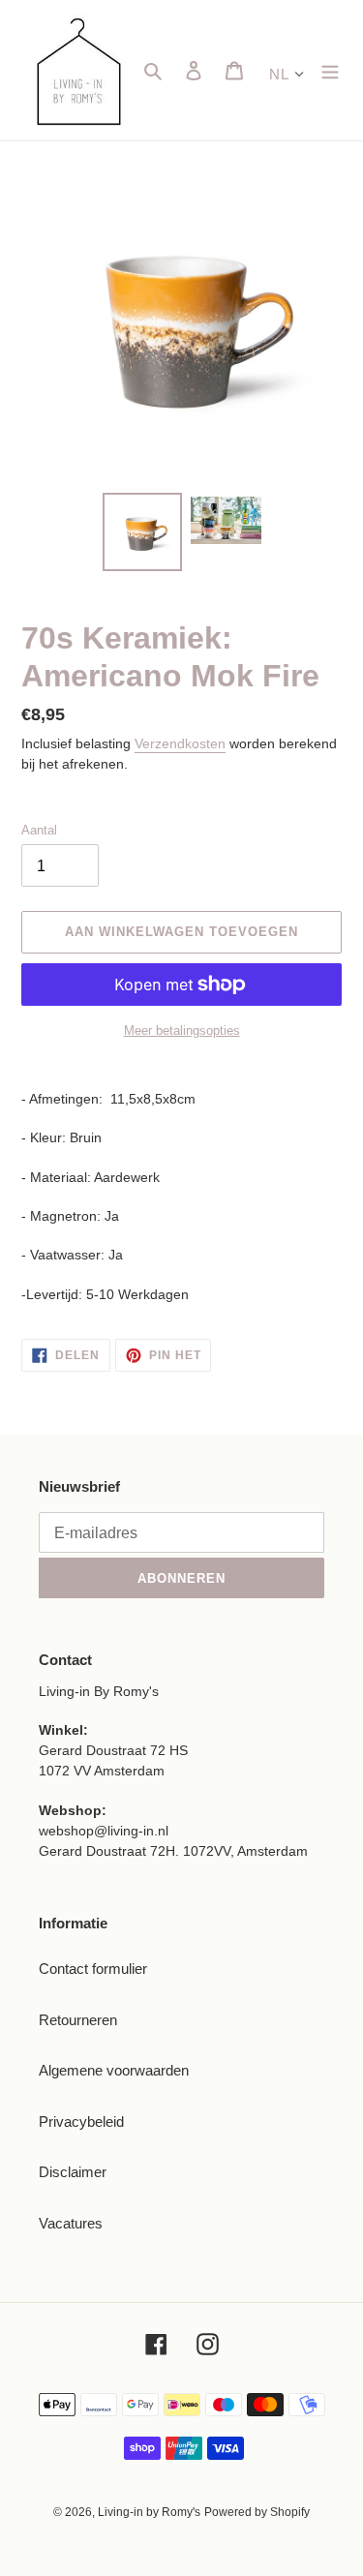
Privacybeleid (81, 2121)
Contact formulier (93, 1969)
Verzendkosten (180, 743)
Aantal (39, 830)
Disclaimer (73, 2172)
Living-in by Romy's (149, 2512)
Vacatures (71, 2223)
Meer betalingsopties (182, 1030)
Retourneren (78, 2020)
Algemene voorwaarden (114, 2070)
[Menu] (330, 70)
